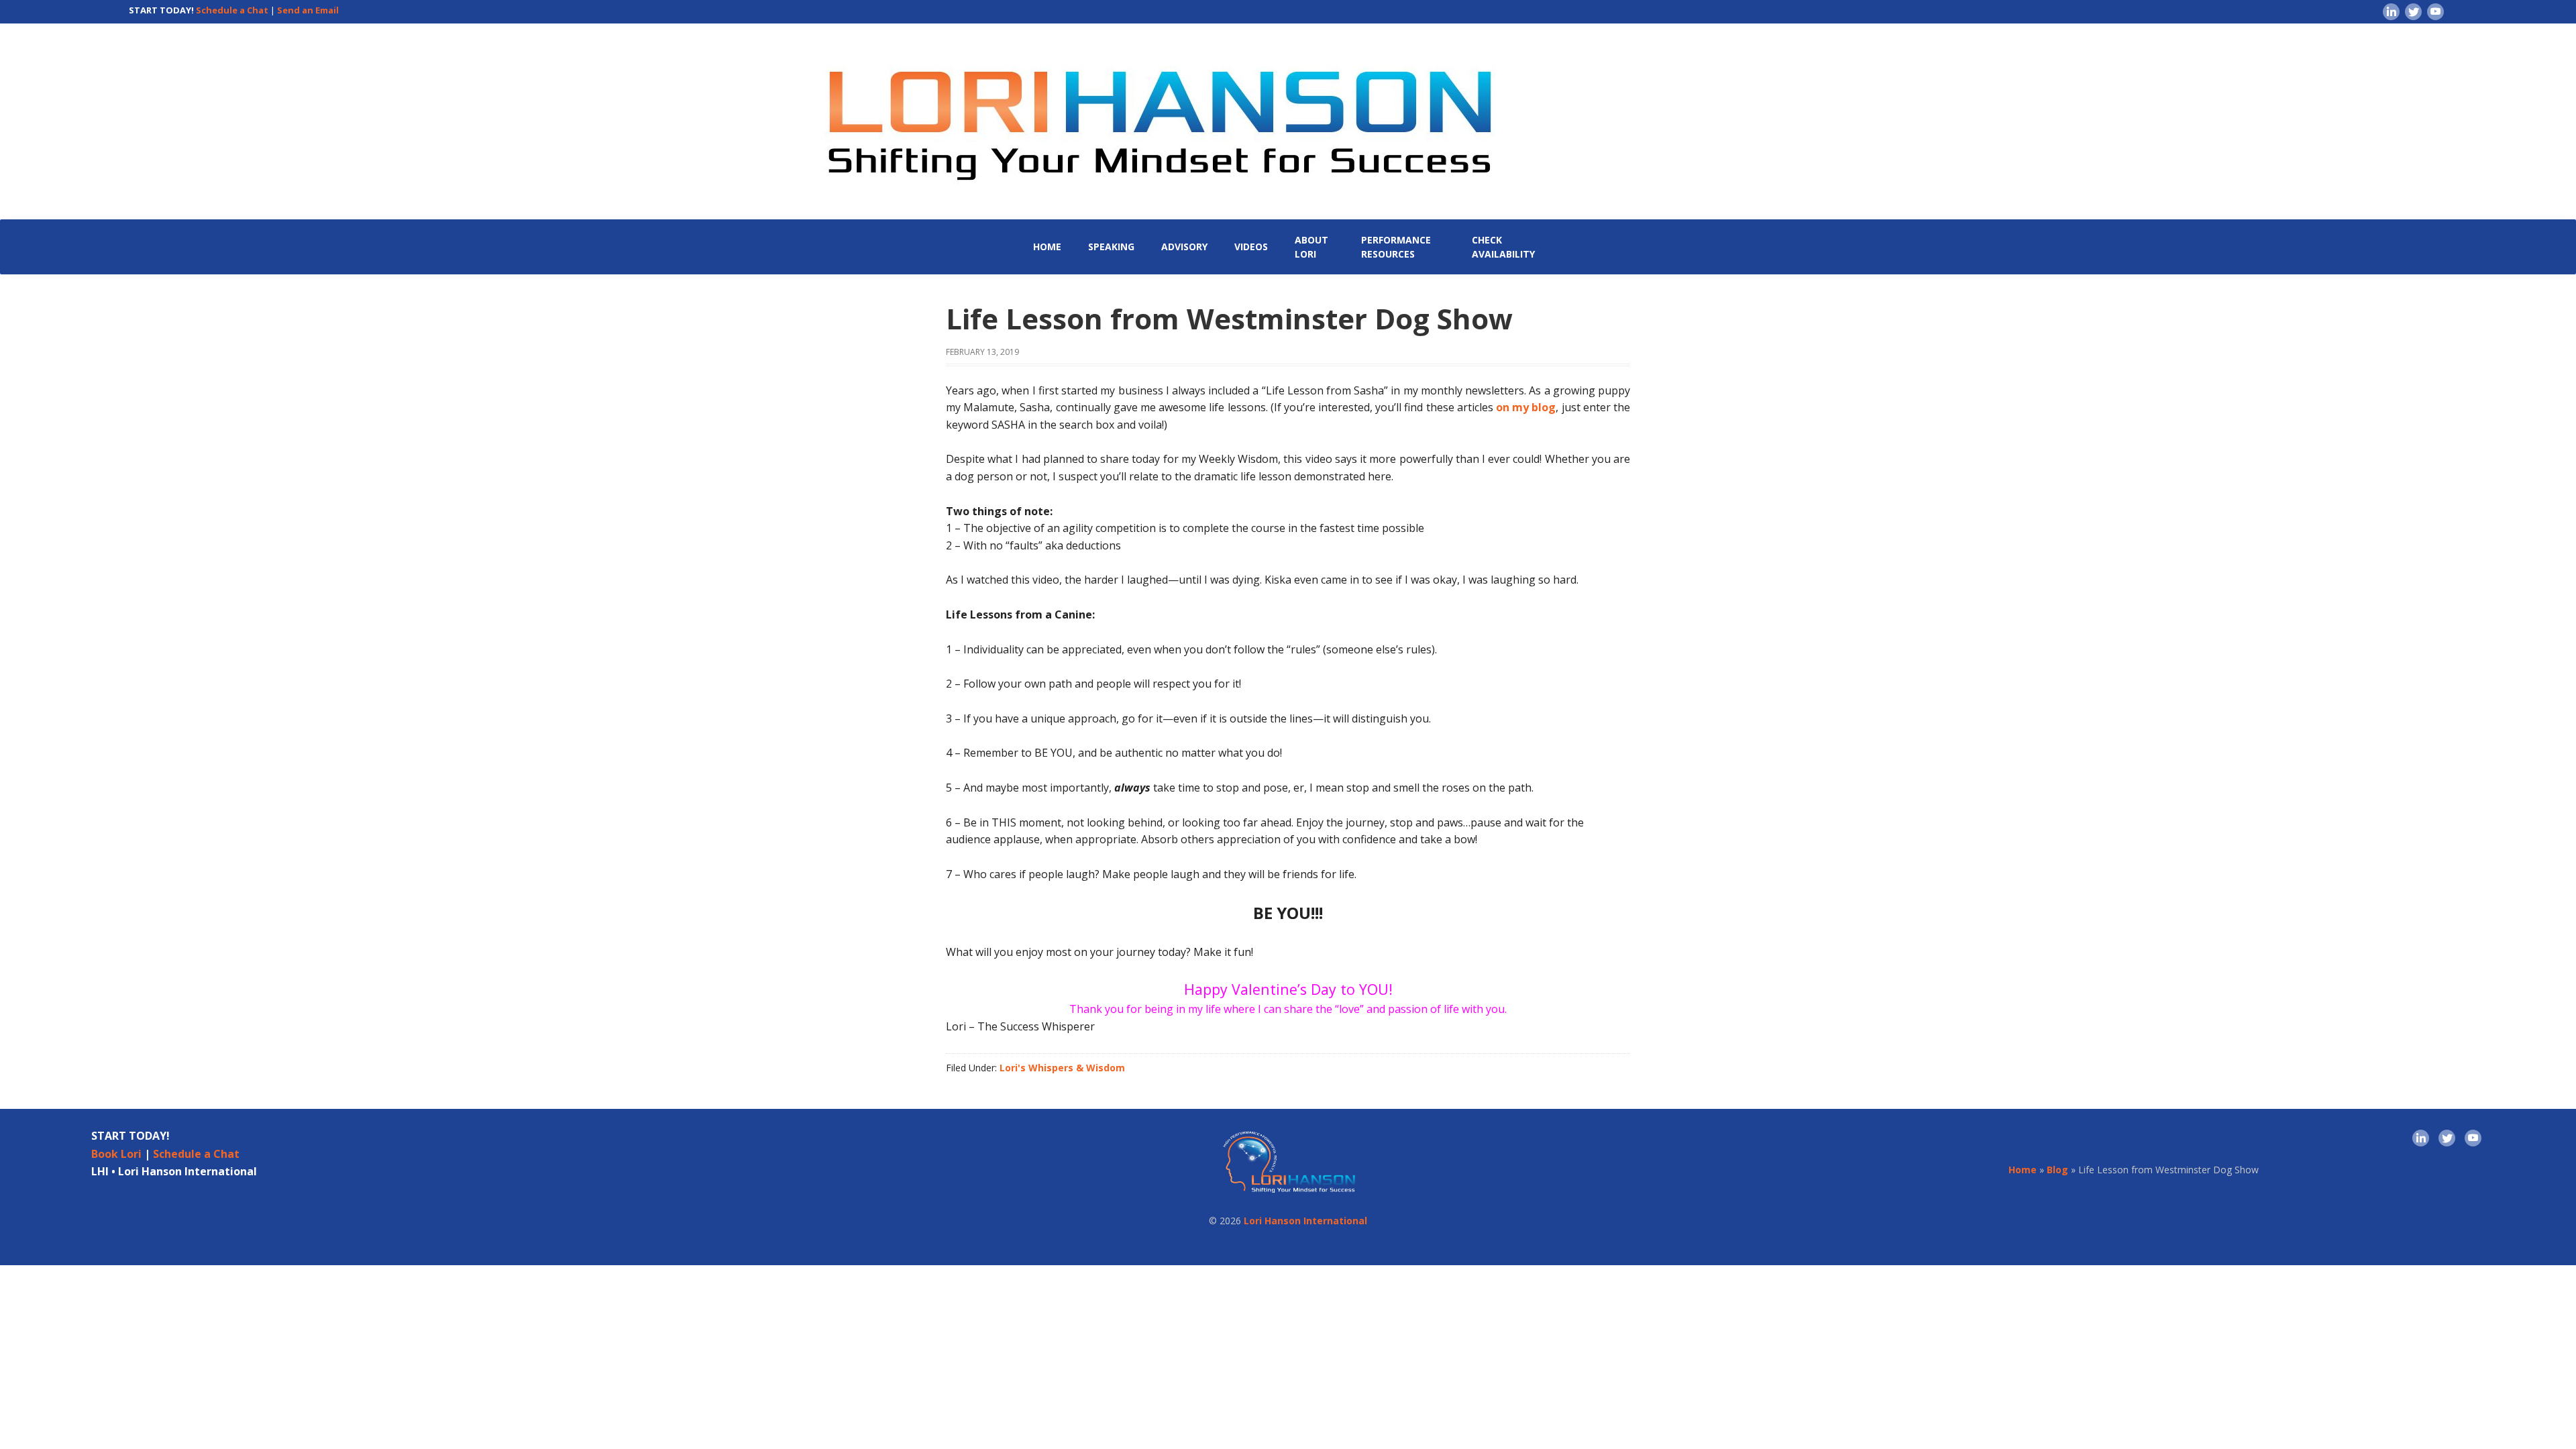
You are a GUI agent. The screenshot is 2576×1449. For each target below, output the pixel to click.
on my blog (1526, 407)
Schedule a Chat (232, 10)
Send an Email (308, 10)
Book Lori (116, 1154)
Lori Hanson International (1305, 1221)
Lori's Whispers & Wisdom (1062, 1068)
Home (2023, 1170)
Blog (2057, 1170)
